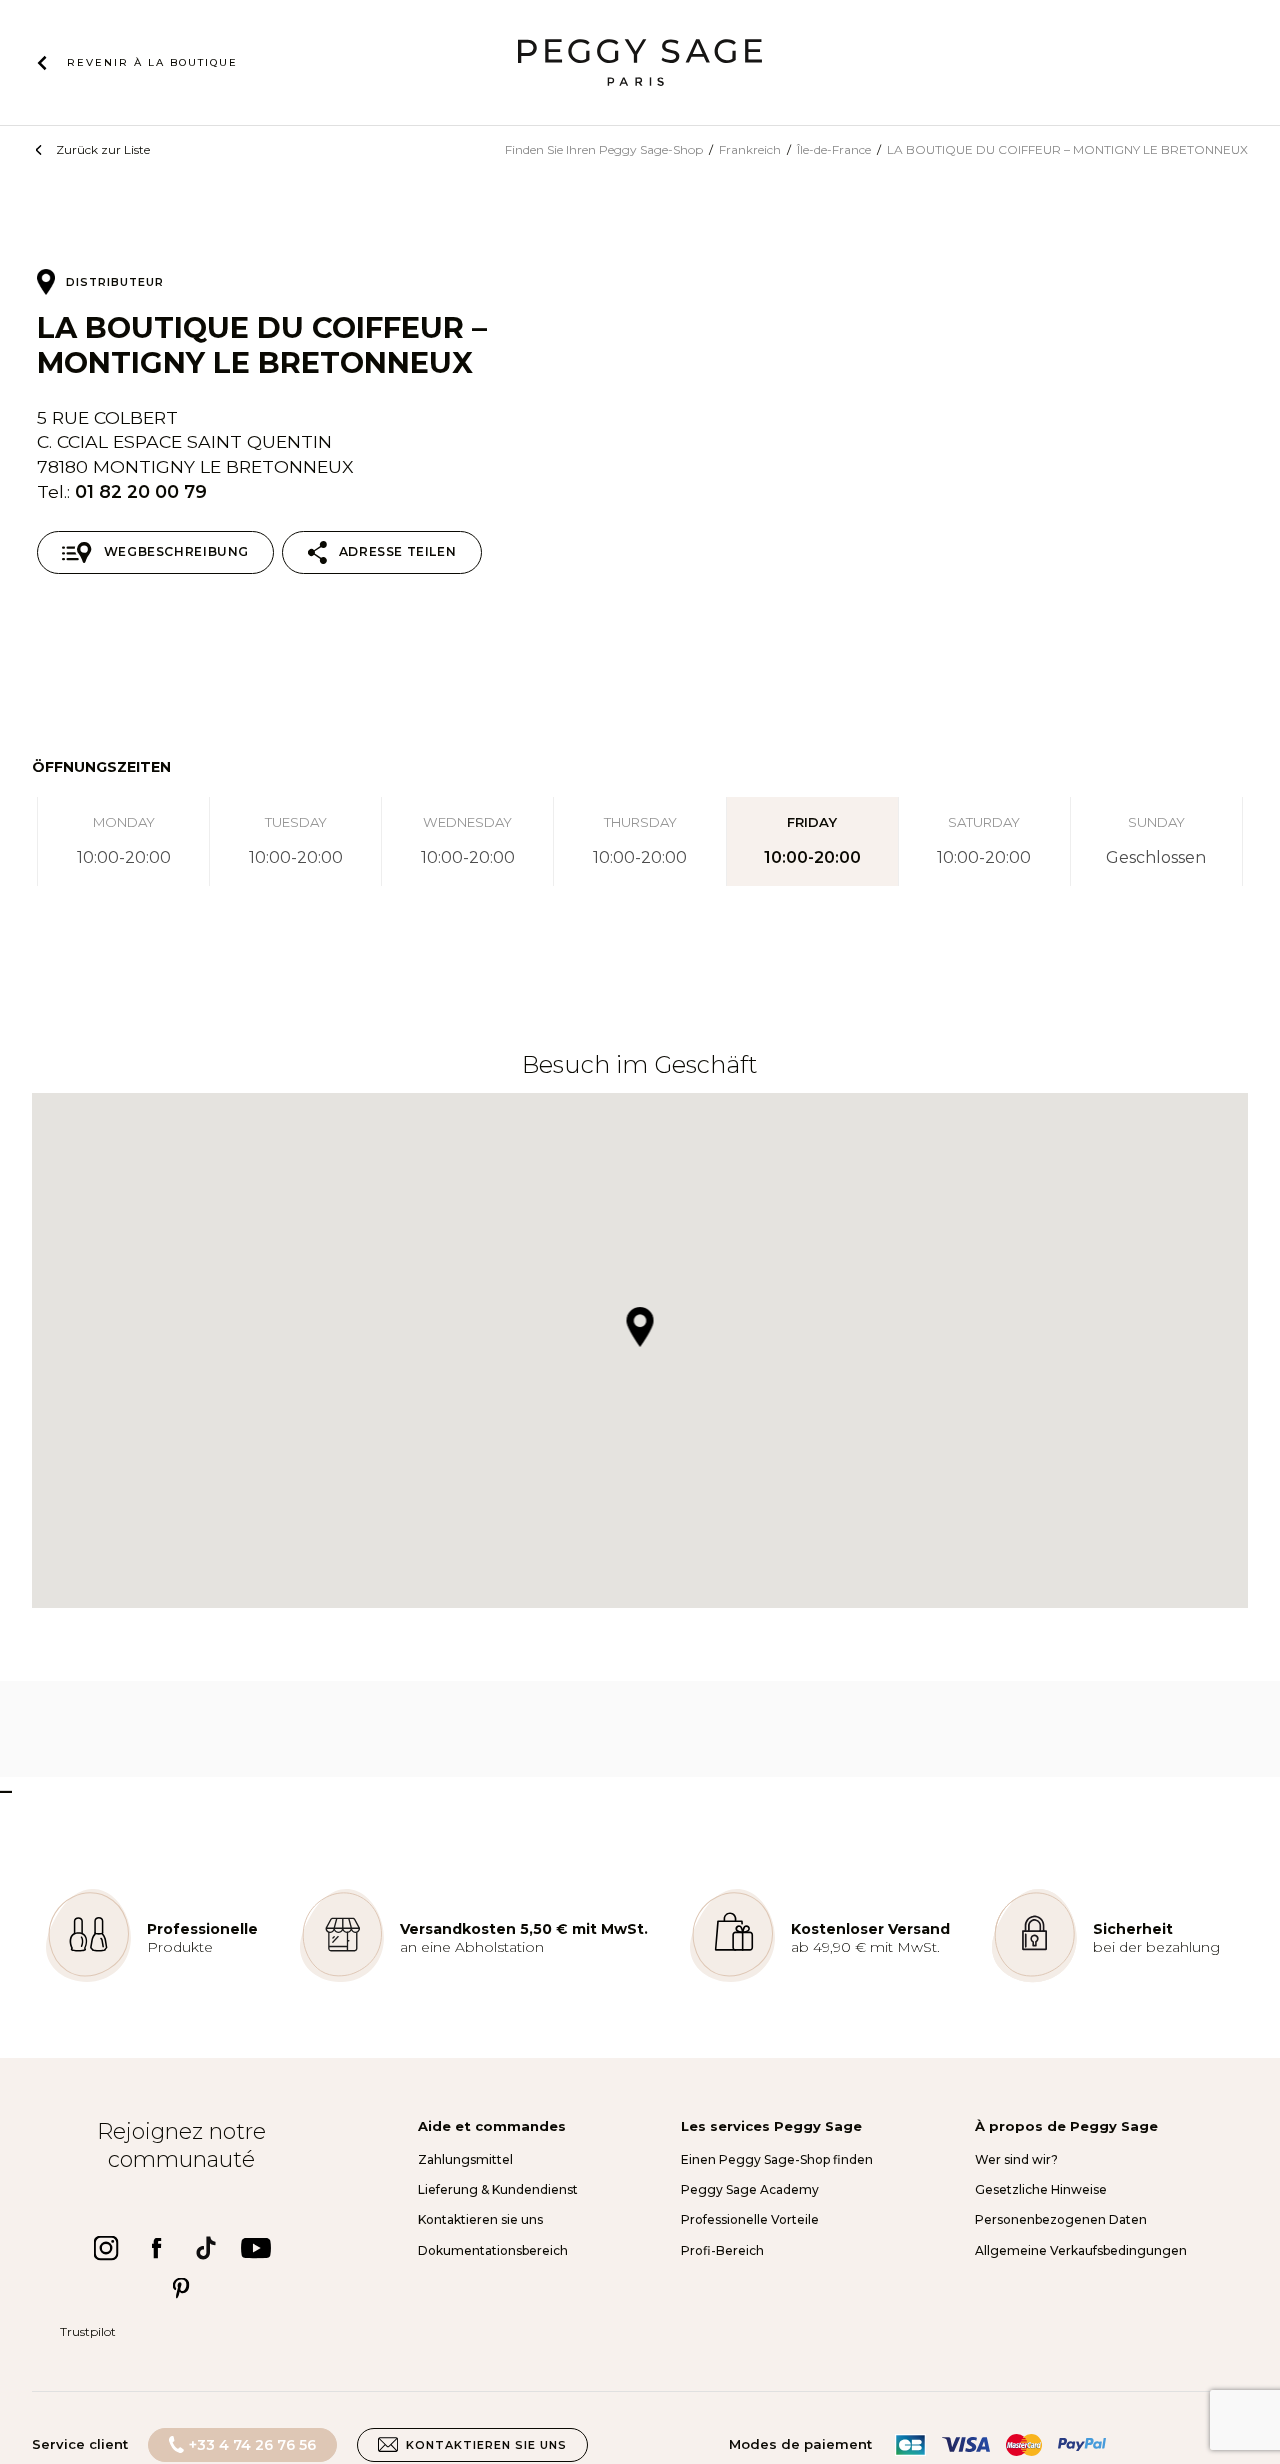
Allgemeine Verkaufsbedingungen (1081, 2250)
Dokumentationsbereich (493, 2250)
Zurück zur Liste (103, 149)
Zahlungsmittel (465, 2159)
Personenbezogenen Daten (1061, 2219)
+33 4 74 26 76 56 (252, 2445)
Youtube (256, 2248)
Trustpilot (88, 2331)
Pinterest (181, 2288)
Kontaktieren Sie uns (486, 2445)
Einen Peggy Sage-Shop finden (777, 2159)
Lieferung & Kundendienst (498, 2189)
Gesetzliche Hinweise (1041, 2189)
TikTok (206, 2248)
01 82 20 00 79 (141, 491)
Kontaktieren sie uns (480, 2219)
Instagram (106, 2248)
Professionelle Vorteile (750, 2219)
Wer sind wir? (1016, 2159)
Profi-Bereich (722, 2250)
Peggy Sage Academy (750, 2189)
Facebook (156, 2248)
